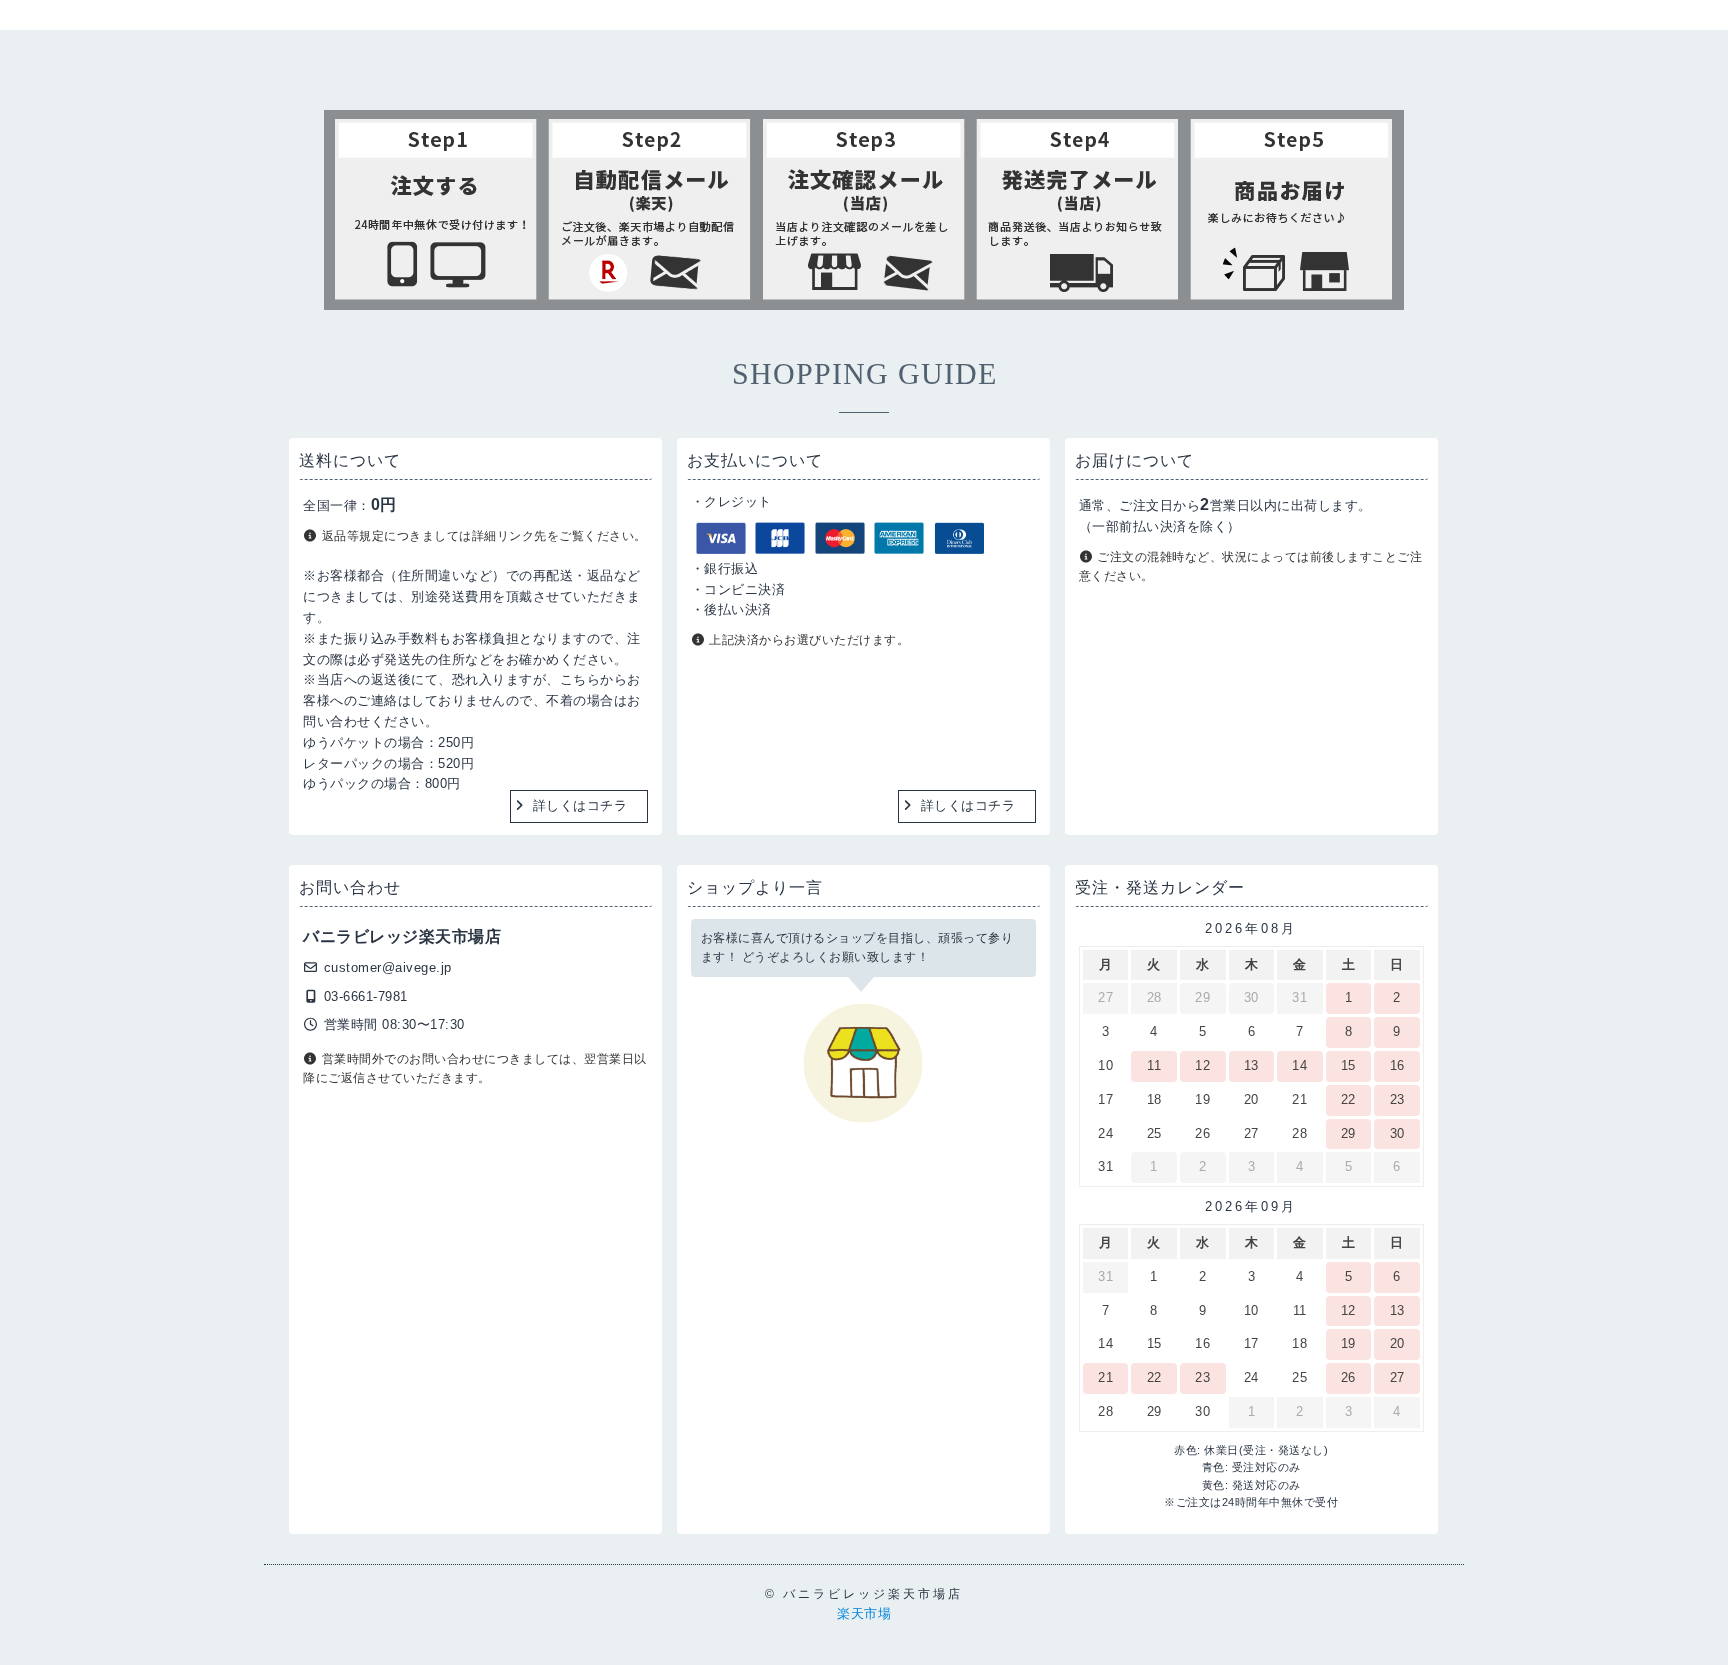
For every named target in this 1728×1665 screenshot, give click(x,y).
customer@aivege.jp (388, 967)
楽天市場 (864, 1613)
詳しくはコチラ (580, 805)
